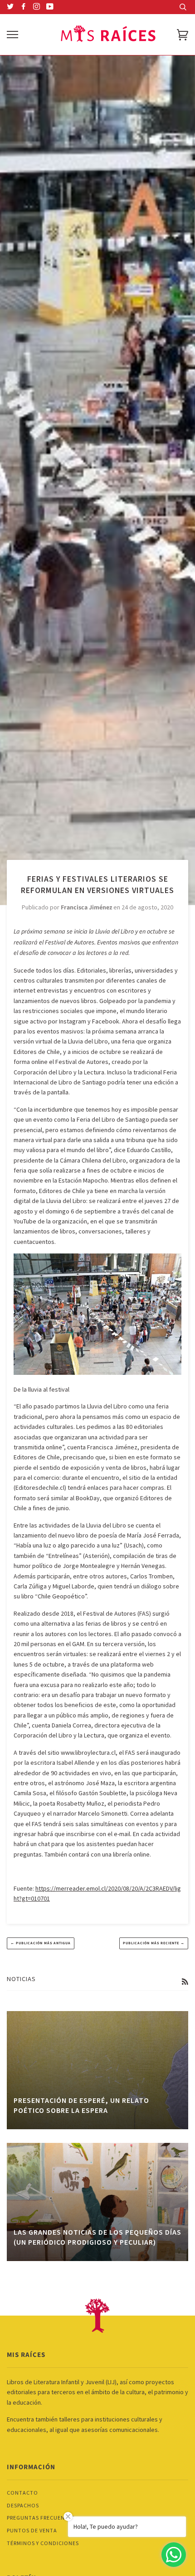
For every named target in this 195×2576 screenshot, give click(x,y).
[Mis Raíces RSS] (185, 1982)
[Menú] (12, 35)
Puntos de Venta (32, 2530)
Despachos (23, 2505)
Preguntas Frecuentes (41, 2518)
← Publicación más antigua (41, 1943)
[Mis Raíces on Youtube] (50, 7)
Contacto (22, 2493)
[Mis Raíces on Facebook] (24, 7)
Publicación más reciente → (154, 1943)
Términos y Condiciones (43, 2543)
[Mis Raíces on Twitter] (10, 7)
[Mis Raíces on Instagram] (37, 7)
